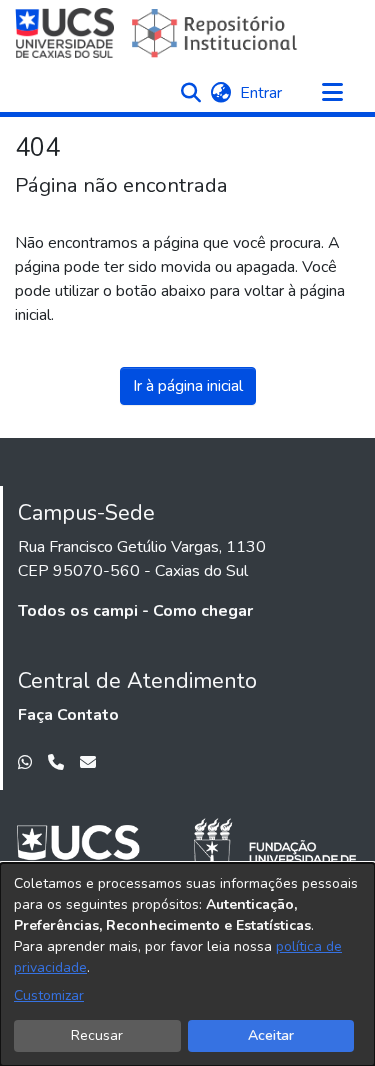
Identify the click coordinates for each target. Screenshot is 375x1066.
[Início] (158, 33)
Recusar (97, 1035)
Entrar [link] (262, 93)
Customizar (49, 995)
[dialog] (187, 964)
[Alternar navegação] (332, 93)
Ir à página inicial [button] (188, 386)
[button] (190, 93)
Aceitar (271, 1035)
